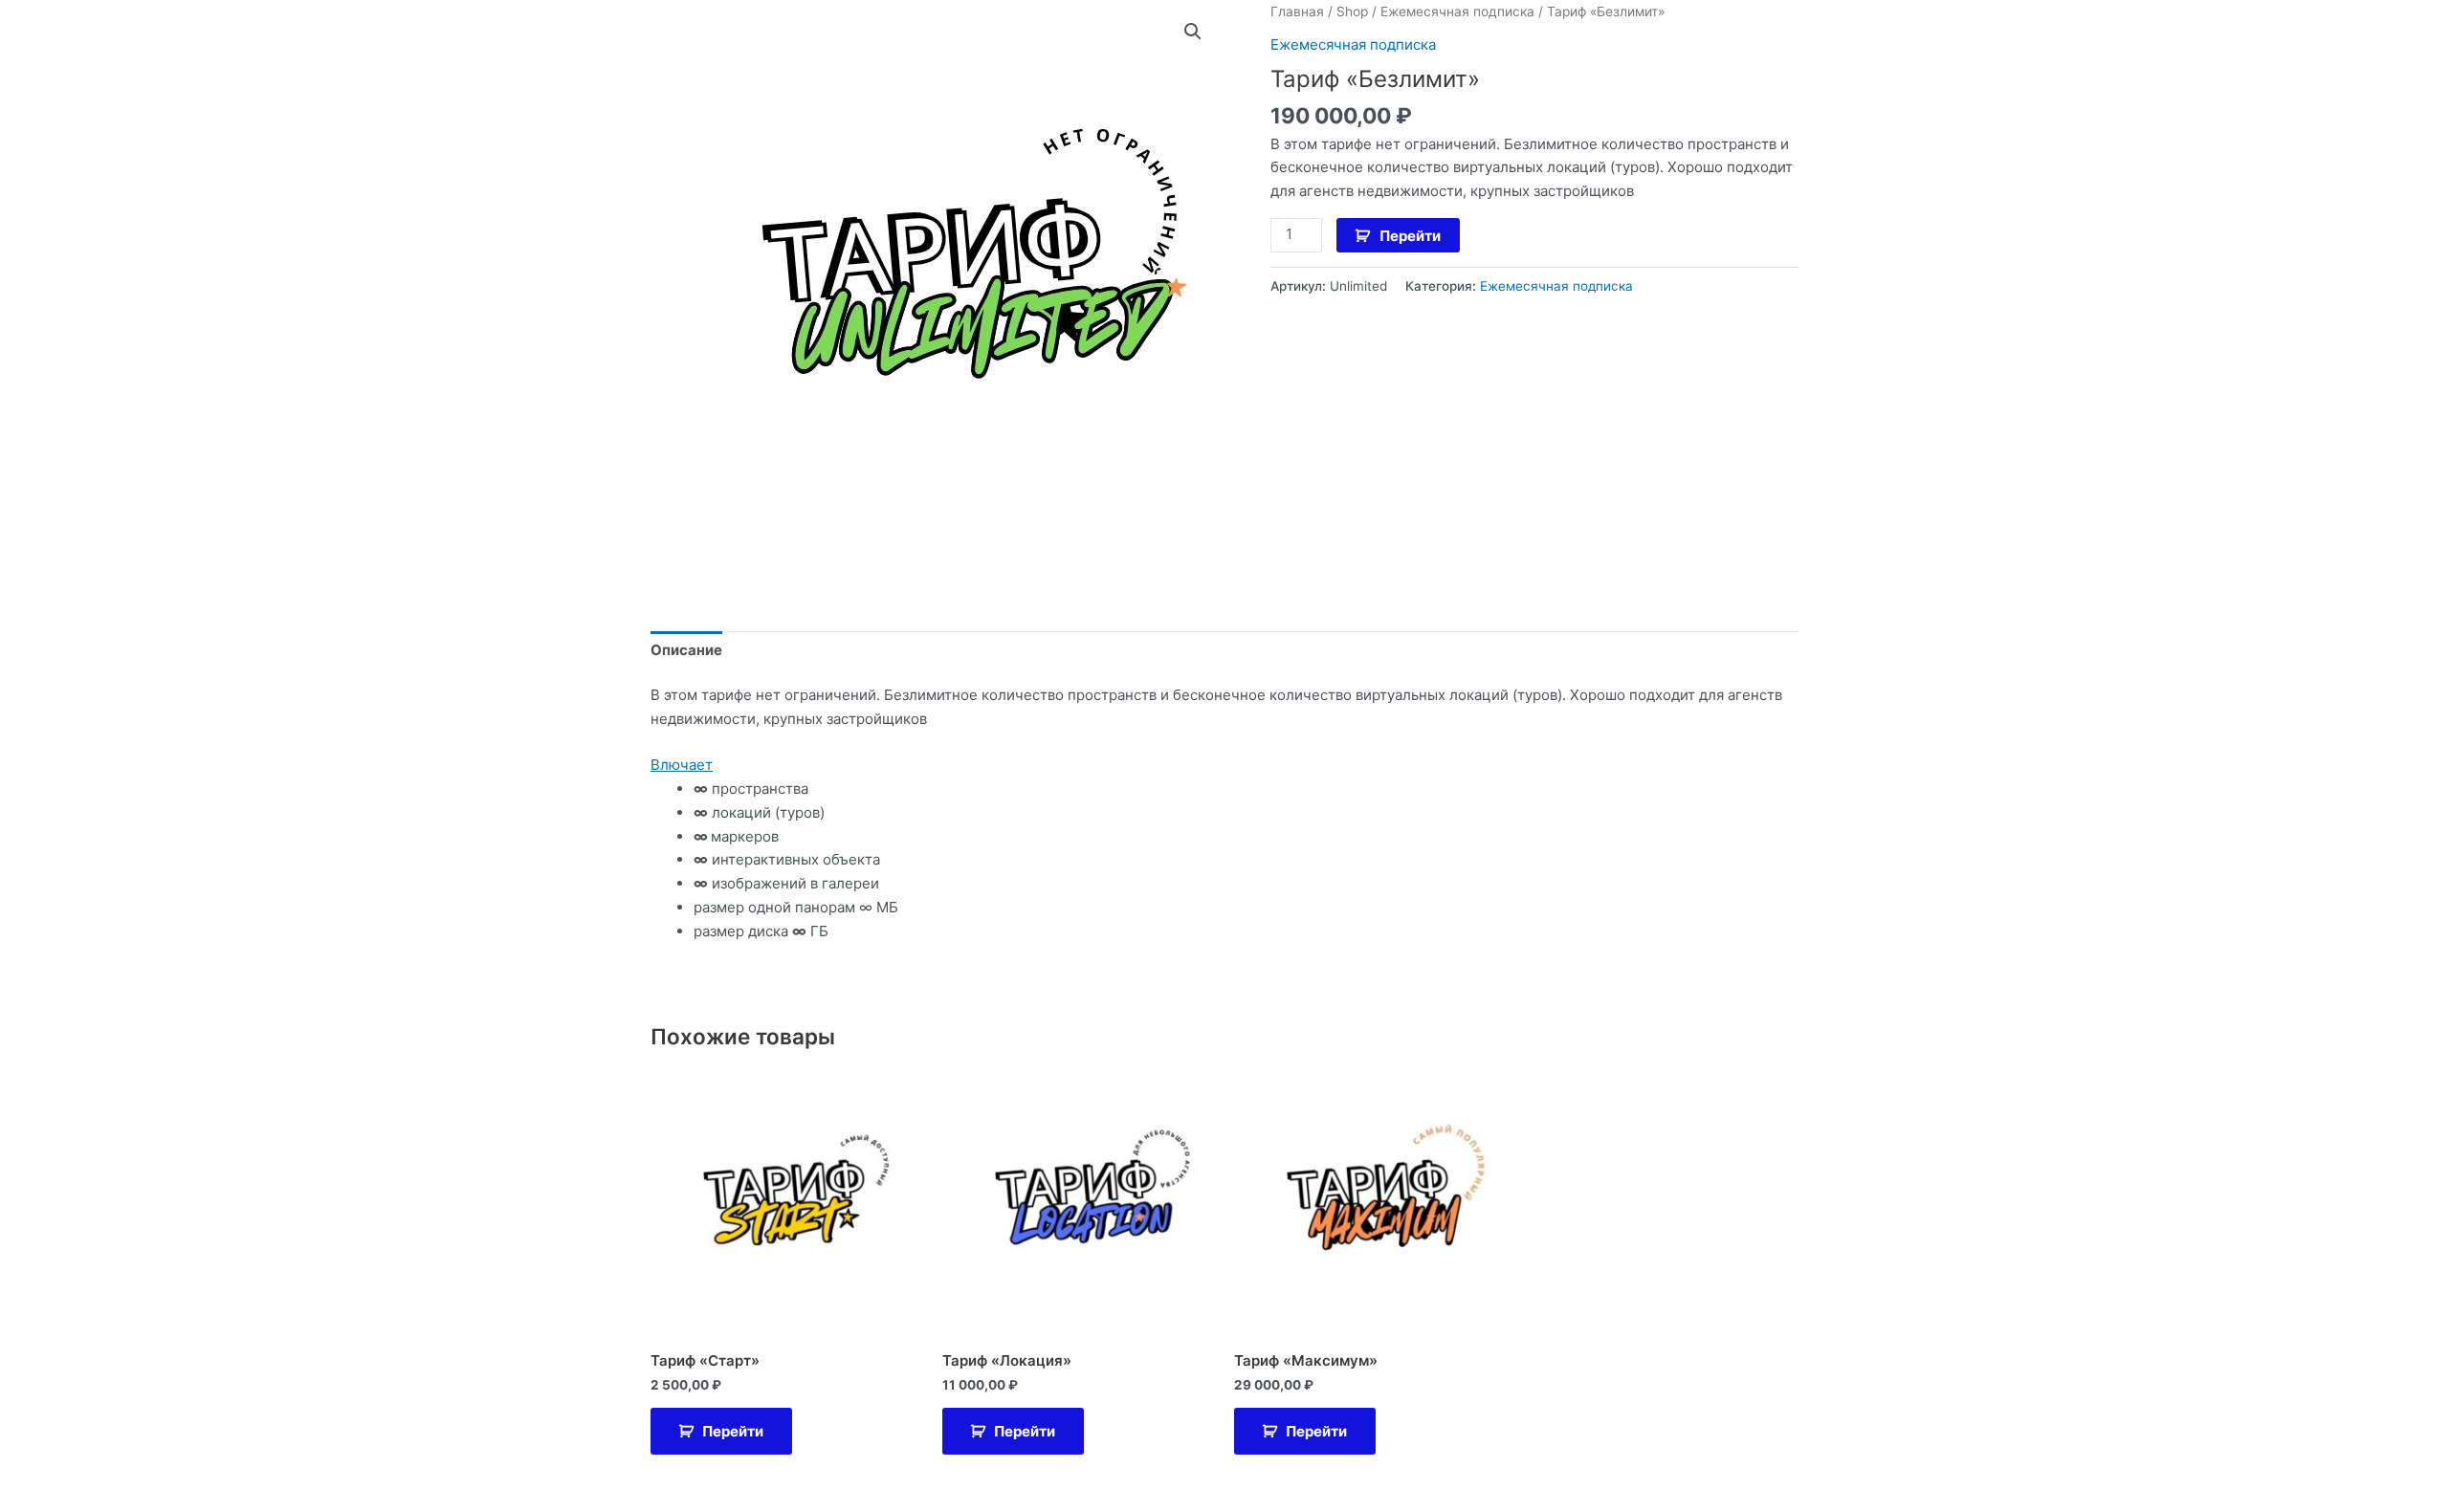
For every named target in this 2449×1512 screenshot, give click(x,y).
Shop (1352, 11)
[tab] (1224, 766)
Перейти (1410, 236)
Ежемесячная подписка (1457, 11)
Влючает (682, 765)
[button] (1193, 32)
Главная (1297, 11)
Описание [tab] (686, 650)
